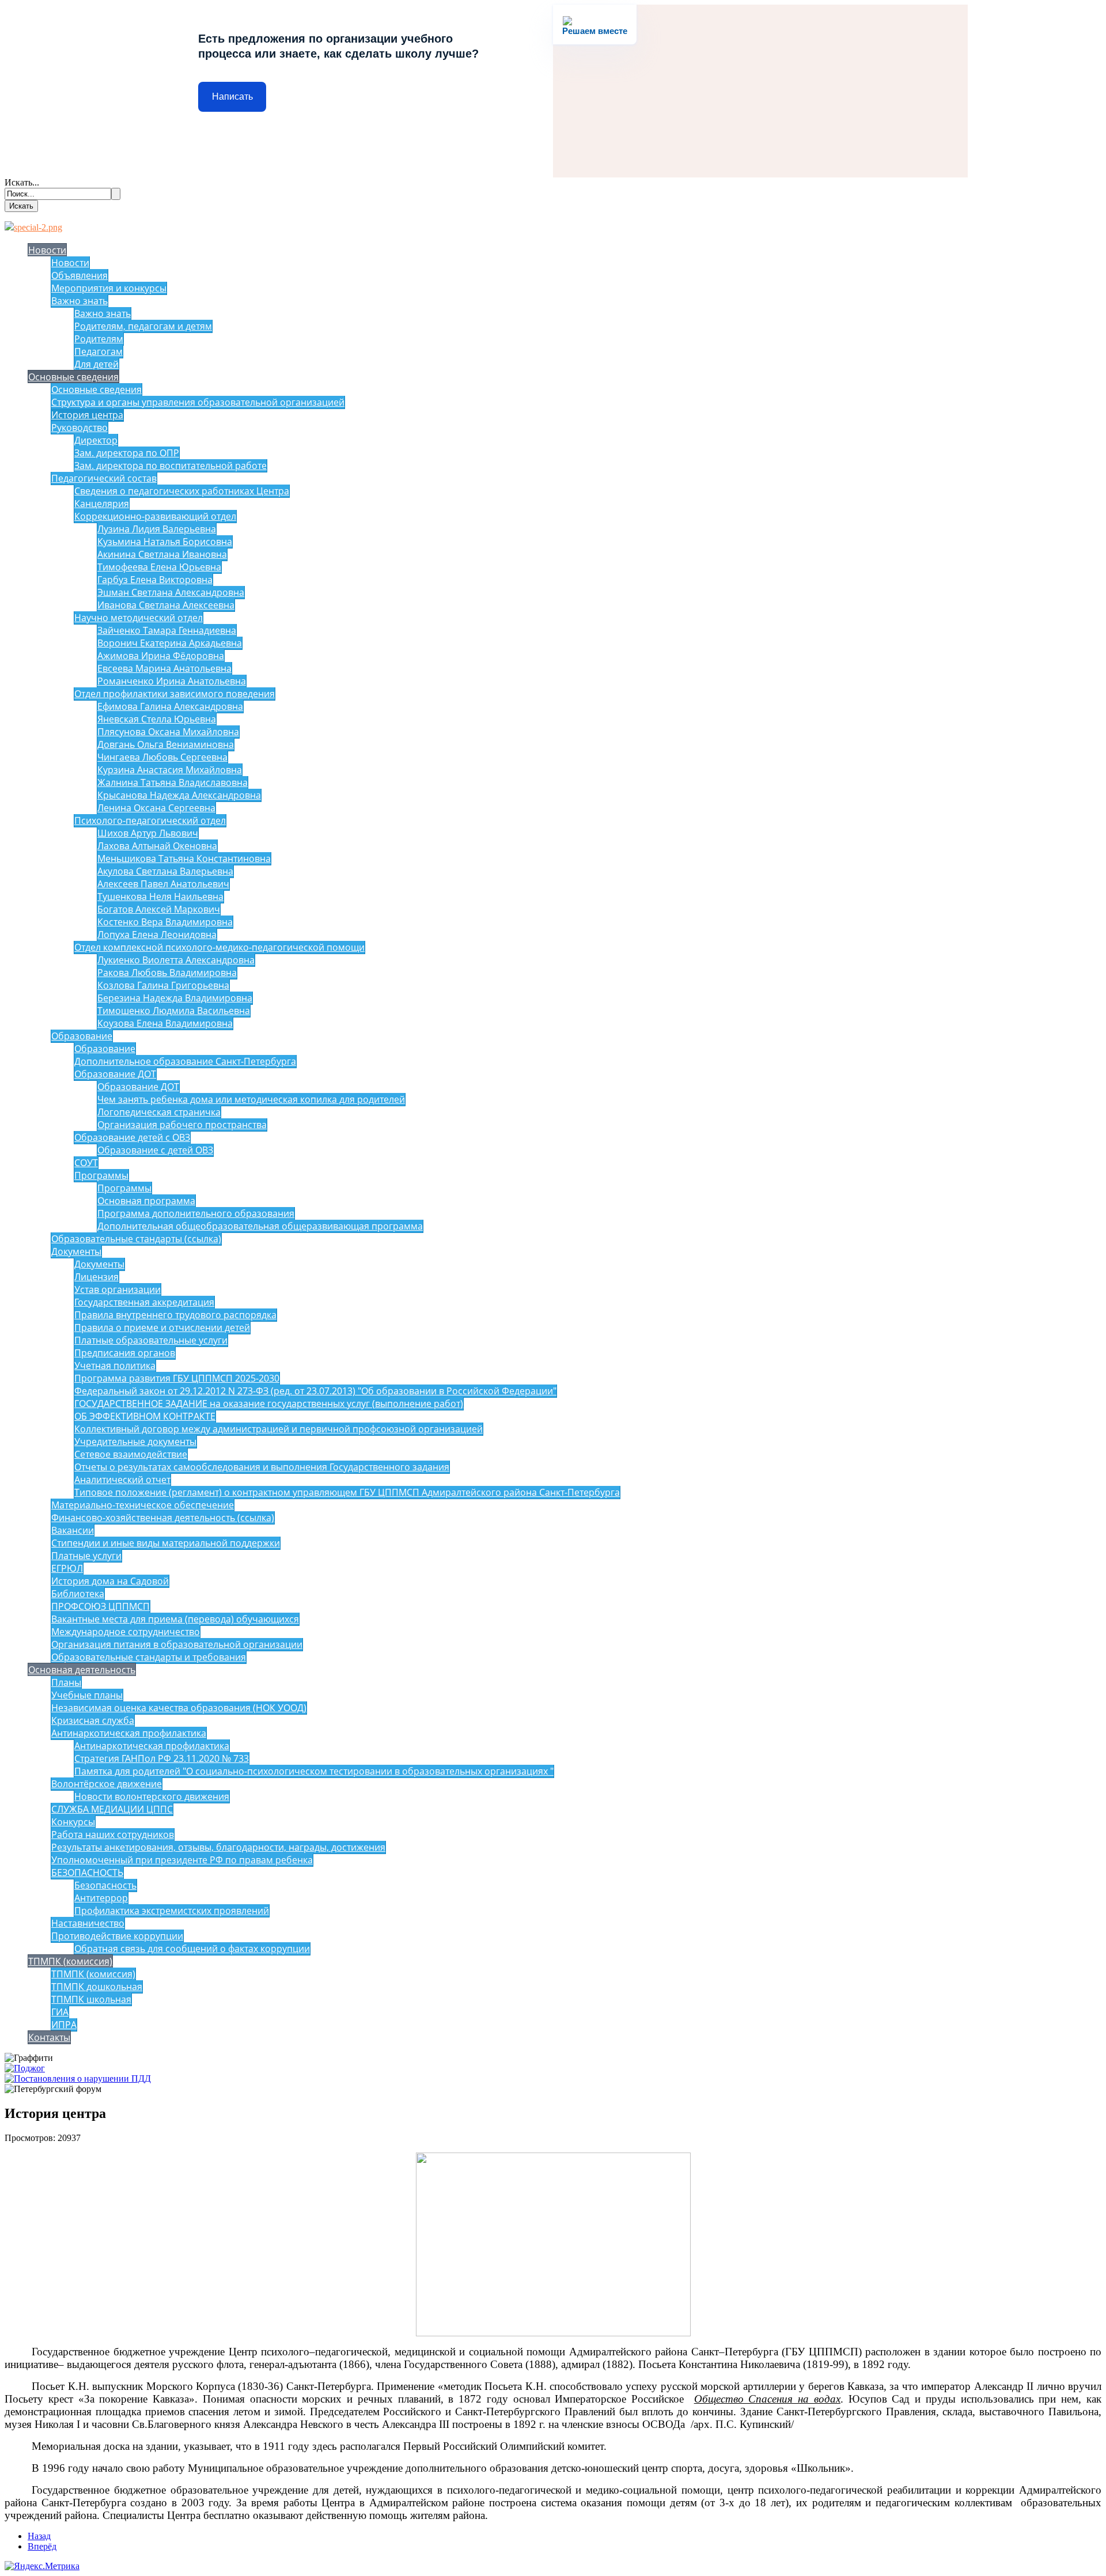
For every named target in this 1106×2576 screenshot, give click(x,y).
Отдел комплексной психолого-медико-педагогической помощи (219, 947)
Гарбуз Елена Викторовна (155, 580)
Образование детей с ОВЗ (132, 1137)
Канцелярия (102, 504)
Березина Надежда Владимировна (175, 998)
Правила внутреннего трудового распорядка (175, 1315)
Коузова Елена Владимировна (165, 1023)
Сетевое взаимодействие (131, 1454)
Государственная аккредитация (144, 1302)
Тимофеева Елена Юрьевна (159, 567)
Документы (76, 1251)
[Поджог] (25, 2068)
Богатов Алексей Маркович (159, 909)
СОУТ (86, 1163)
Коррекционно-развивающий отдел (155, 516)
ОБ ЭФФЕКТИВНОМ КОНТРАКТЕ (145, 1416)
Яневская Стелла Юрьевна (157, 719)
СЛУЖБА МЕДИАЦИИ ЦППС (112, 1809)
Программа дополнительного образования (196, 1213)
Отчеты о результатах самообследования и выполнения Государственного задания (262, 1467)
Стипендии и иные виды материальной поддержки (166, 1543)
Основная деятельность (82, 1670)
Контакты (49, 2037)
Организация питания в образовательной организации (177, 1644)
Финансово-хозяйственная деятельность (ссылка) (163, 1518)
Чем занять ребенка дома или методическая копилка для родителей (251, 1099)
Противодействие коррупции (117, 1936)
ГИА (60, 2012)
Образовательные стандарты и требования (149, 1657)
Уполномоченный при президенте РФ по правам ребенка (182, 1860)
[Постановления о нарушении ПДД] (78, 2078)
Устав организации (118, 1289)
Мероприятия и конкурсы (109, 288)
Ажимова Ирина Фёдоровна (161, 656)
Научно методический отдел (139, 618)
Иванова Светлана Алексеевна (166, 605)
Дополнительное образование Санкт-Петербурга (185, 1061)
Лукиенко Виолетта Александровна (176, 960)
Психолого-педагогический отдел (150, 820)
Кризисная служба (93, 1720)
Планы (66, 1682)
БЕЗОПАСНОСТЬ (87, 1873)
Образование (82, 1036)
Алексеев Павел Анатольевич (163, 884)
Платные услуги (86, 1556)
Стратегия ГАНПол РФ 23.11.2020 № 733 (162, 1758)
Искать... (22, 182)
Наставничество (88, 1923)
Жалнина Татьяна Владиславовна (173, 782)
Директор (96, 440)
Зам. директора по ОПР (127, 453)
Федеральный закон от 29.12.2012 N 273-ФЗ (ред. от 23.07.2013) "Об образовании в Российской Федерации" (315, 1391)
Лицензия (96, 1277)
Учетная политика (115, 1365)
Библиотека (78, 1594)
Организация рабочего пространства (182, 1125)
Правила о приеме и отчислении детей (162, 1327)
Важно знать (79, 301)
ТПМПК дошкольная (97, 1987)
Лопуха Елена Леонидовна (157, 935)
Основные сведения (73, 377)
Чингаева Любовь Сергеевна (162, 757)
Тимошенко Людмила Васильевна (174, 1011)
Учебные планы (87, 1695)
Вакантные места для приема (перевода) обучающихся (175, 1619)
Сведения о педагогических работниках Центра (182, 491)
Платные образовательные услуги (151, 1340)
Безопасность (105, 1885)
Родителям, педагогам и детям (143, 326)
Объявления (79, 275)
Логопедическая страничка (159, 1112)
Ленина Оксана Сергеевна (156, 808)
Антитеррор (101, 1898)
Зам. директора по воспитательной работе (171, 466)
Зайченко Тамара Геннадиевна (167, 630)
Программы (101, 1175)
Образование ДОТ (115, 1074)
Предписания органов (125, 1353)
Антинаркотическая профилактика (129, 1733)
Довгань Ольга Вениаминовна (166, 744)
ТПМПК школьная (91, 1999)
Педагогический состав (104, 478)
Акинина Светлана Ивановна (162, 554)
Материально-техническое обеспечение (143, 1505)
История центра (87, 415)
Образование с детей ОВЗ (155, 1150)
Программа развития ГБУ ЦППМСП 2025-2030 (177, 1378)
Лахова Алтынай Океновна (157, 846)
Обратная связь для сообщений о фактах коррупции (192, 1949)
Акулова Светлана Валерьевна (165, 871)
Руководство (79, 428)
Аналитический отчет (122, 1480)
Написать (232, 97)
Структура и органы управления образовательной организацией (198, 402)
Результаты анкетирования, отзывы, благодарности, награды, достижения (218, 1847)
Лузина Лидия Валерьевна (157, 529)
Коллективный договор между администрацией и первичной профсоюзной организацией (279, 1429)
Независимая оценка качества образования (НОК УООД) (179, 1708)
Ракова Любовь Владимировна (167, 973)
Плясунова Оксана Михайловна (168, 732)
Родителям (99, 339)
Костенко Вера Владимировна (165, 922)
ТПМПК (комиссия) (70, 1961)
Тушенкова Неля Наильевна (160, 897)
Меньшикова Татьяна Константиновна (184, 858)
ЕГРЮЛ (67, 1568)
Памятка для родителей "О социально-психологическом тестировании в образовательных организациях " (314, 1771)
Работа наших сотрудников (113, 1834)
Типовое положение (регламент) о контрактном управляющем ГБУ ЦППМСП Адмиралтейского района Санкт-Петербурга (347, 1492)
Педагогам (99, 351)
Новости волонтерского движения (152, 1796)
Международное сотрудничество (126, 1632)
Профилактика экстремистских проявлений (172, 1911)
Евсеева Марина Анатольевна (164, 668)
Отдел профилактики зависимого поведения (175, 694)
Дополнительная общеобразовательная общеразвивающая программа (260, 1226)
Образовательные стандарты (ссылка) (136, 1239)
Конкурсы (73, 1822)
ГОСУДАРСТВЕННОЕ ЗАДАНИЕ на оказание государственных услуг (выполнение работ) (269, 1404)
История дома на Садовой (110, 1581)
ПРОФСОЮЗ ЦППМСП (101, 1606)
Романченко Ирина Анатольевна (172, 681)
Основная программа (146, 1201)
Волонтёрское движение (107, 1784)
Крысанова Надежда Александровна (179, 795)
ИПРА (64, 2025)
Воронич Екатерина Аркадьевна (170, 643)
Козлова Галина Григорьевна (163, 985)
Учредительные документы (135, 1442)
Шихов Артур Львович (148, 833)
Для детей (96, 364)
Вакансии (73, 1530)
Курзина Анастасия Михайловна (170, 770)
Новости (47, 250)
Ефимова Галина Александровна (170, 706)
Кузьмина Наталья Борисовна (165, 542)
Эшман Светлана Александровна (171, 592)
